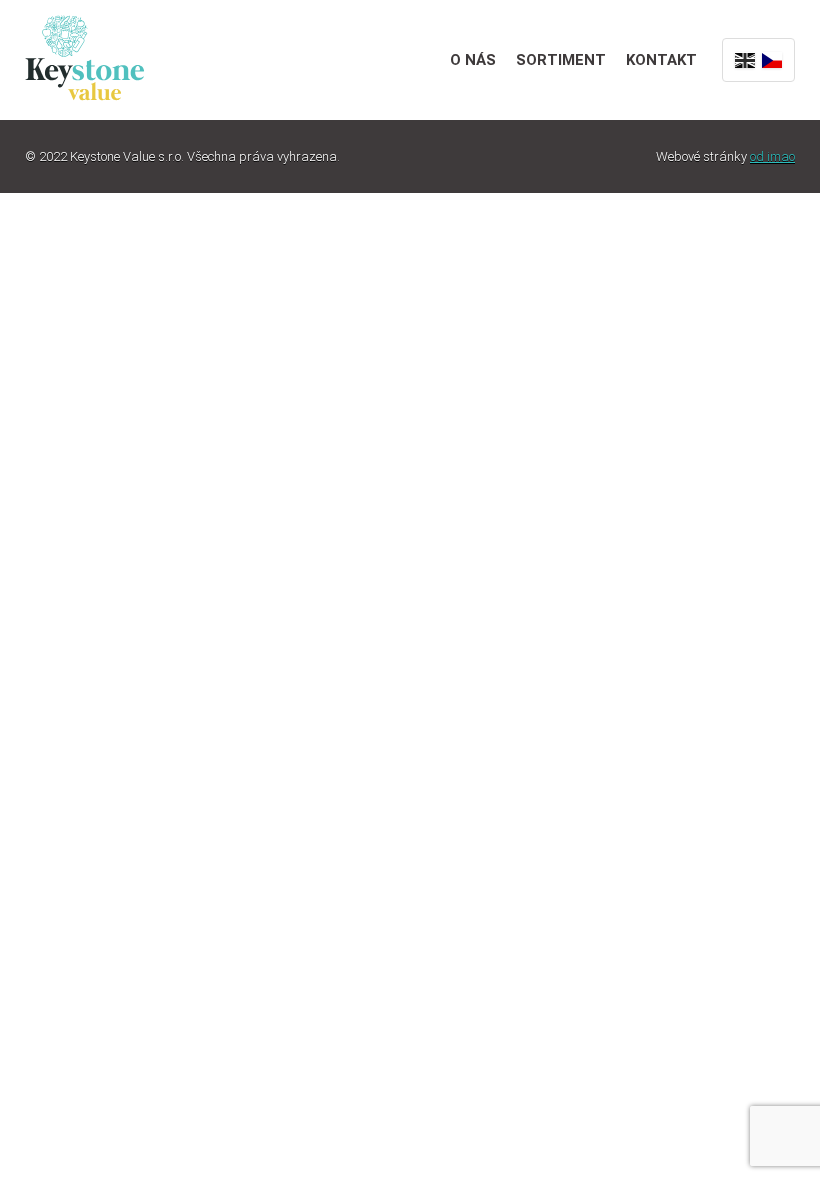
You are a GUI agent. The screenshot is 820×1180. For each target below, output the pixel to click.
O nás (473, 60)
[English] (745, 60)
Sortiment (561, 60)
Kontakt (661, 60)
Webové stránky (725, 156)
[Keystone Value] (85, 55)
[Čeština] (772, 60)
